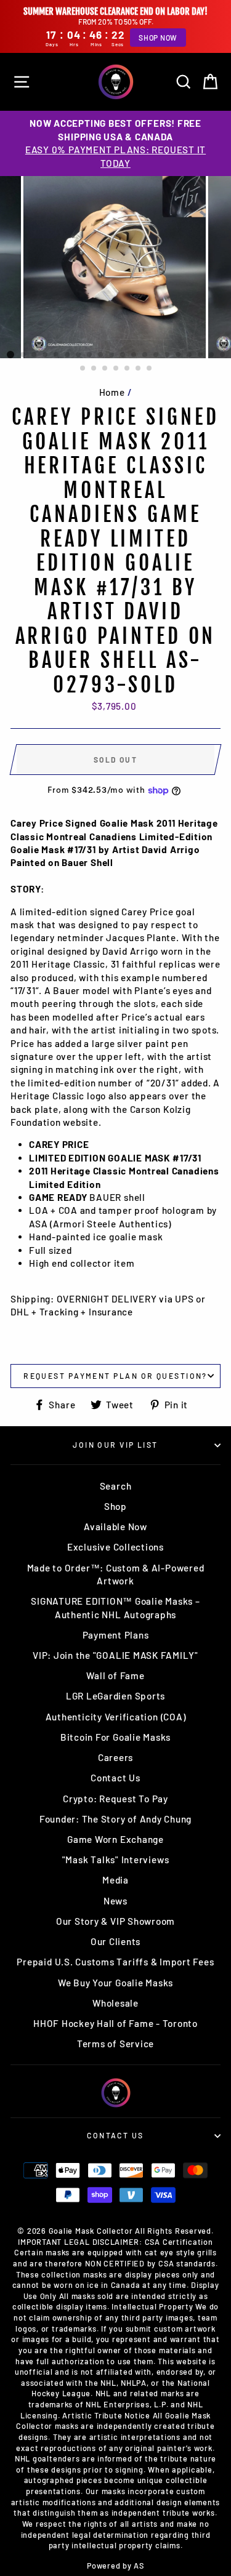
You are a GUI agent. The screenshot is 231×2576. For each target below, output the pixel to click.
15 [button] (168, 355)
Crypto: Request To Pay (115, 1799)
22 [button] (94, 369)
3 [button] (34, 355)
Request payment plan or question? (115, 1376)
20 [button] (223, 355)
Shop (115, 1506)
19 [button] (212, 355)
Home (112, 392)
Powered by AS (115, 2566)
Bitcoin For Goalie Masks (115, 1737)
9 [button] (101, 355)
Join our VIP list (115, 1445)
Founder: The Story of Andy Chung (115, 1819)
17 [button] (190, 355)
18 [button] (201, 355)
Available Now (115, 1527)
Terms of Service (115, 2044)
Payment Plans (116, 1635)
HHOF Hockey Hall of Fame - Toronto (115, 2023)
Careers (115, 1757)
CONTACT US (115, 2135)
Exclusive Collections (115, 1547)
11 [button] (123, 355)
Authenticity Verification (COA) (116, 1717)
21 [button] (83, 369)
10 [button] (112, 355)
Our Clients (115, 1941)
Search (116, 1486)
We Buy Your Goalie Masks (115, 1983)
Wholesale (115, 2003)
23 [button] (105, 369)
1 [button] (10, 355)
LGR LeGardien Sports (115, 1696)
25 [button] (128, 369)
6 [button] (68, 355)
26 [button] (139, 369)
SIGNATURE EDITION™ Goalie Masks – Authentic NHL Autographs (115, 1607)
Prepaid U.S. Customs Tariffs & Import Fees (115, 1962)
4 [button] (46, 355)
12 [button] (134, 355)
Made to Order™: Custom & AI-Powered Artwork (116, 1574)
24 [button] (116, 369)
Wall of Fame (115, 1675)
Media (115, 1880)
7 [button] (79, 355)
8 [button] (90, 355)
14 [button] (156, 355)
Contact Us (115, 1778)
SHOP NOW (158, 38)
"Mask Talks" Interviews (116, 1860)
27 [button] (150, 369)
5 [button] (57, 355)
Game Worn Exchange (115, 1839)
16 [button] (179, 355)
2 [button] (23, 355)
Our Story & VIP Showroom (115, 1921)
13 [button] (145, 355)
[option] (115, 143)
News (115, 1901)
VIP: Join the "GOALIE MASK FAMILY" (115, 1655)
